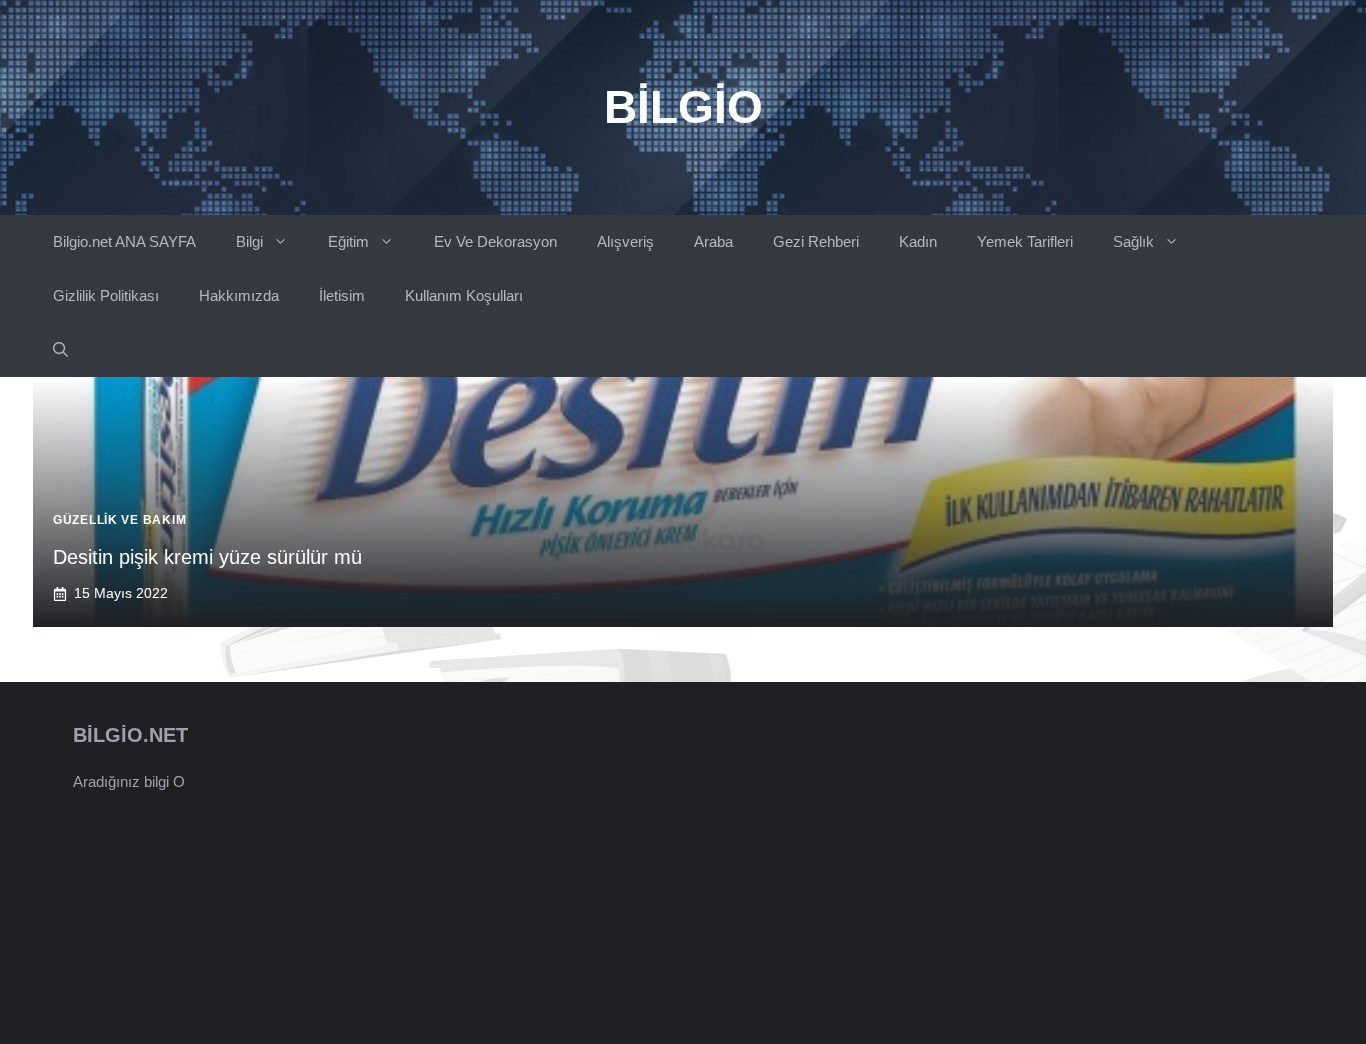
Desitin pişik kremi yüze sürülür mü (207, 557)
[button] (60, 350)
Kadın (918, 241)
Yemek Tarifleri (1025, 241)
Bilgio (683, 107)
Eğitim (348, 241)
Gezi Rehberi (816, 241)
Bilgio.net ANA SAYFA (124, 241)
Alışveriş (625, 241)
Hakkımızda (239, 295)
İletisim (342, 295)
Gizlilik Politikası (106, 295)
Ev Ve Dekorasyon (495, 241)
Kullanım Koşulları (464, 295)
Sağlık (1133, 241)
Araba (713, 241)
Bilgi (249, 241)
